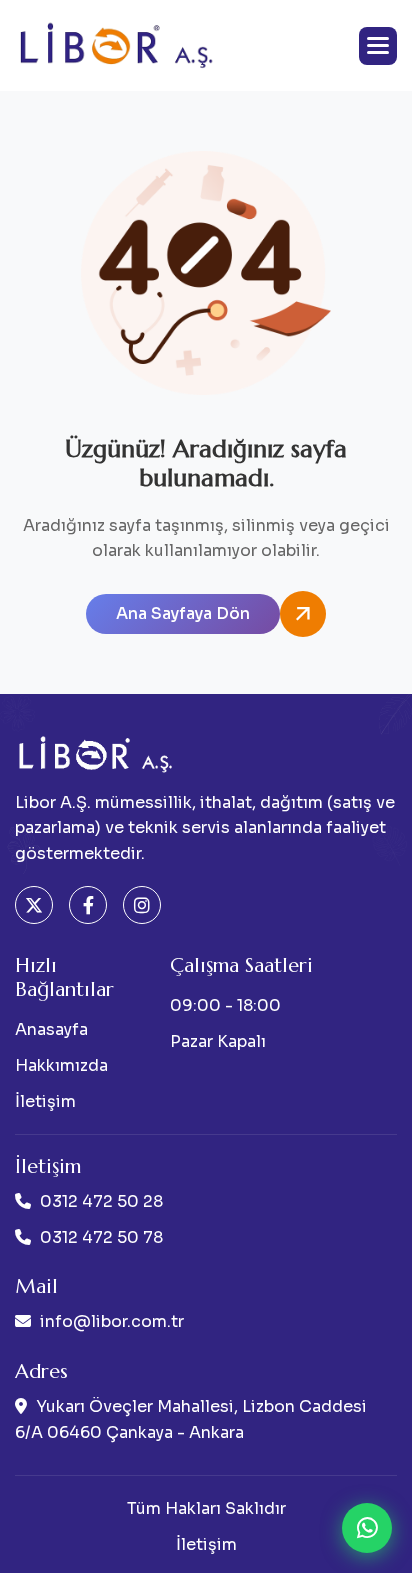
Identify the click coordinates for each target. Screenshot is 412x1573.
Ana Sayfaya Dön (183, 613)
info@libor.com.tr (112, 1321)
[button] (378, 46)
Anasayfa (51, 1029)
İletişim (45, 1101)
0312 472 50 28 (101, 1201)
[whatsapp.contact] (367, 1528)
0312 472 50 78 (101, 1237)
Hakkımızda (61, 1065)
